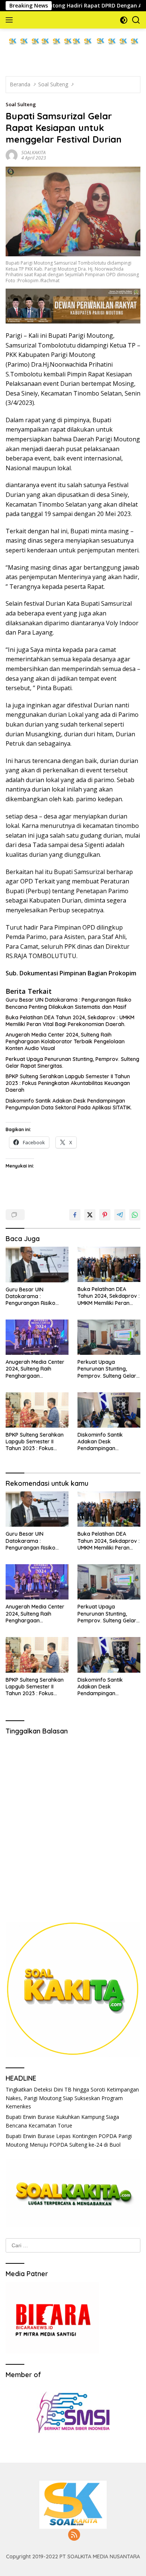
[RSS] (74, 2535)
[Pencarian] (136, 20)
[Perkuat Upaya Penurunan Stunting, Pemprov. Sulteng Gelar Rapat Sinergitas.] (109, 1337)
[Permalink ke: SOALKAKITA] (12, 154)
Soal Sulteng (21, 104)
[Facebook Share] (75, 1215)
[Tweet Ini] (90, 1215)
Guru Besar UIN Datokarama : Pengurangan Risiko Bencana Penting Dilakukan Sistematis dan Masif (69, 1003)
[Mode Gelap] (124, 20)
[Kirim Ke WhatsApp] (135, 1215)
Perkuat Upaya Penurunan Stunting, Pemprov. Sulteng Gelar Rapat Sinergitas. (72, 1062)
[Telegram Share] (120, 1215)
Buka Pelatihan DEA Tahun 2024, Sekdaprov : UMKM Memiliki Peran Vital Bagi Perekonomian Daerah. (70, 1021)
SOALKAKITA (34, 153)
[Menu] (11, 20)
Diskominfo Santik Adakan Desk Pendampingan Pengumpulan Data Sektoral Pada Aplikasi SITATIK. (69, 1104)
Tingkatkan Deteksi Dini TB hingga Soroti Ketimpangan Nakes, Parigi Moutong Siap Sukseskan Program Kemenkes (72, 2098)
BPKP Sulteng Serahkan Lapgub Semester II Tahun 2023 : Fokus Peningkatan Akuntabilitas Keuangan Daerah (68, 1083)
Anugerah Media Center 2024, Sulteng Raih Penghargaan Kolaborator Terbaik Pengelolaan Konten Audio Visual (65, 1041)
